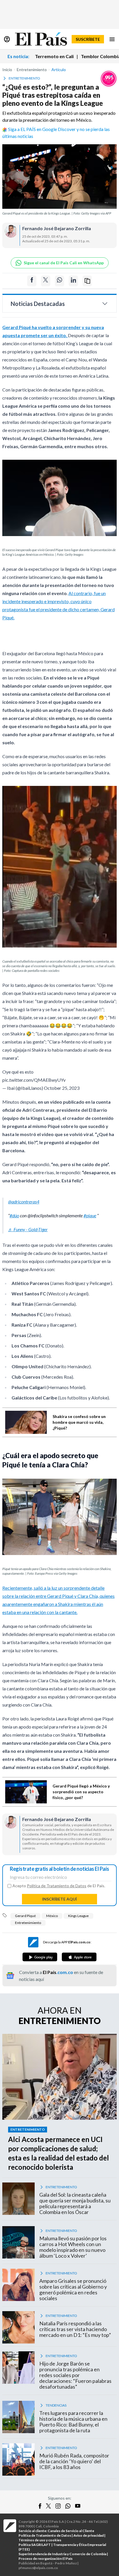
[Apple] (79, 1960)
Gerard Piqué (25, 1919)
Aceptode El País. (59, 1889)
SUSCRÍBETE (88, 39)
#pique (90, 1218)
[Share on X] (46, 281)
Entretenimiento (28, 1926)
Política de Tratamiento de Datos (57, 1889)
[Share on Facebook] (32, 281)
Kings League (78, 1919)
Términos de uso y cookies (40, 2543)
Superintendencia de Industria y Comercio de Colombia (62, 2557)
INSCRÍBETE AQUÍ (59, 1902)
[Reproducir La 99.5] (109, 79)
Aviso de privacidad (89, 2538)
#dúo (14, 1218)
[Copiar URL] (87, 281)
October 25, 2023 (62, 1091)
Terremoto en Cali (54, 56)
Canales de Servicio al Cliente (71, 2534)
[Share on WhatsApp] (59, 281)
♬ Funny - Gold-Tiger (28, 1232)
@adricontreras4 (24, 1204)
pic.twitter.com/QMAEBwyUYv (34, 1083)
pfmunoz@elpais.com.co (38, 2571)
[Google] (40, 1960)
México (52, 1919)
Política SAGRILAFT (35, 2548)
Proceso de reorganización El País (45, 2561)
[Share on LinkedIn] (73, 281)
